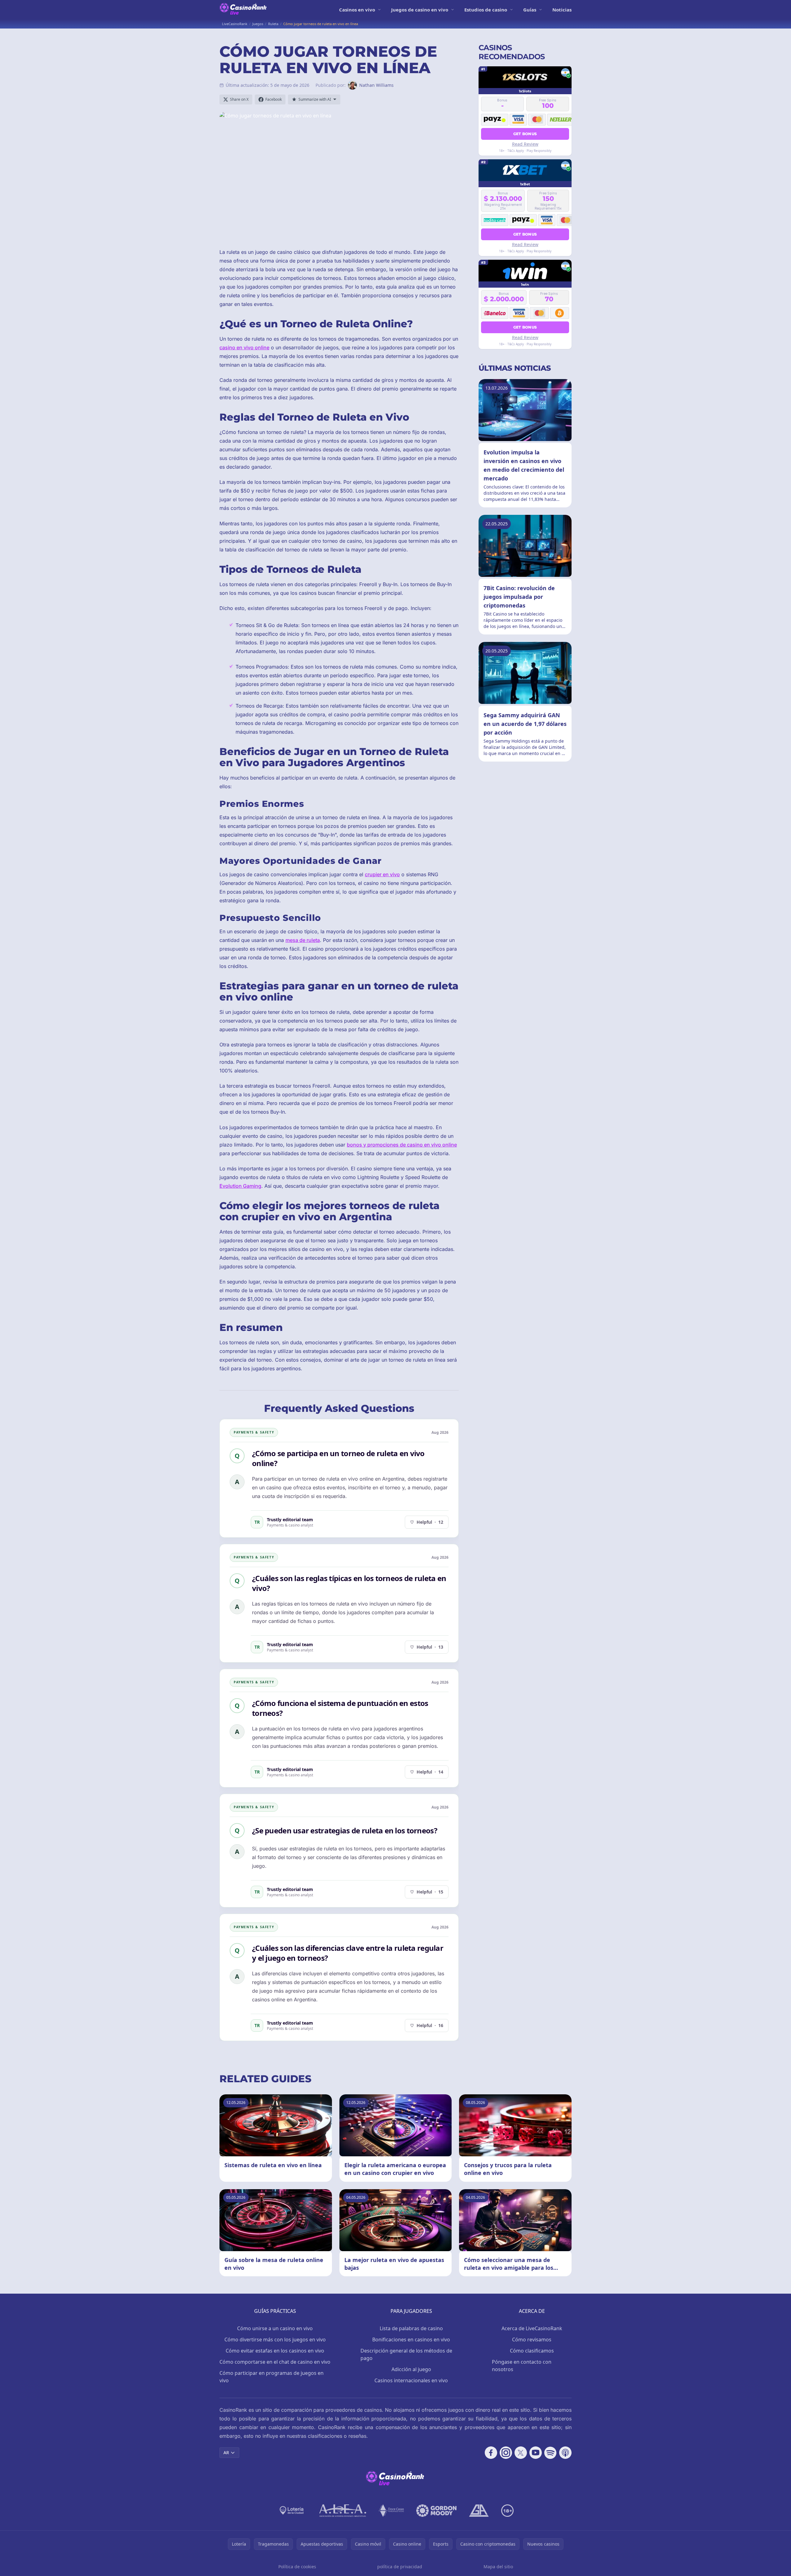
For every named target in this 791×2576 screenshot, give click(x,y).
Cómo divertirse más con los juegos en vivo (275, 2340)
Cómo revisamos (532, 2340)
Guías (530, 10)
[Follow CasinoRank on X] (521, 2453)
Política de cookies (297, 2567)
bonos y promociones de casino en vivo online (402, 1145)
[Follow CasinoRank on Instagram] (506, 2453)
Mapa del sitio (498, 2567)
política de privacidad (400, 2567)
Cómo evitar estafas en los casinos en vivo (275, 2351)
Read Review (525, 144)
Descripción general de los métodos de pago (406, 2354)
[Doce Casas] (391, 2511)
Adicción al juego (411, 2369)
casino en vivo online (244, 347)
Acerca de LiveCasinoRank (532, 2328)
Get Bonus (525, 133)
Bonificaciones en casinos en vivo (411, 2340)
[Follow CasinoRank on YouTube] (536, 2453)
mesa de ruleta (303, 940)
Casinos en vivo (357, 10)
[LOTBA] (292, 2511)
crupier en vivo (382, 874)
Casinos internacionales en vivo (411, 2380)
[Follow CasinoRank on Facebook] (491, 2453)
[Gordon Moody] (436, 2511)
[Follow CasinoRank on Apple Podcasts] (565, 2453)
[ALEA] (343, 2511)
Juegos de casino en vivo (420, 10)
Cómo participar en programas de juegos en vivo (272, 2377)
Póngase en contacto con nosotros (522, 2366)
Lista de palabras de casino (411, 2328)
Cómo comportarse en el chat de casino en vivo (275, 2362)
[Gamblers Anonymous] (479, 2511)
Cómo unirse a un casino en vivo (275, 2328)
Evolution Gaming (240, 1186)
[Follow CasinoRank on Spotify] (550, 2453)
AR (226, 2452)
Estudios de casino (486, 10)
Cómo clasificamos (532, 2351)
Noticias (562, 10)
